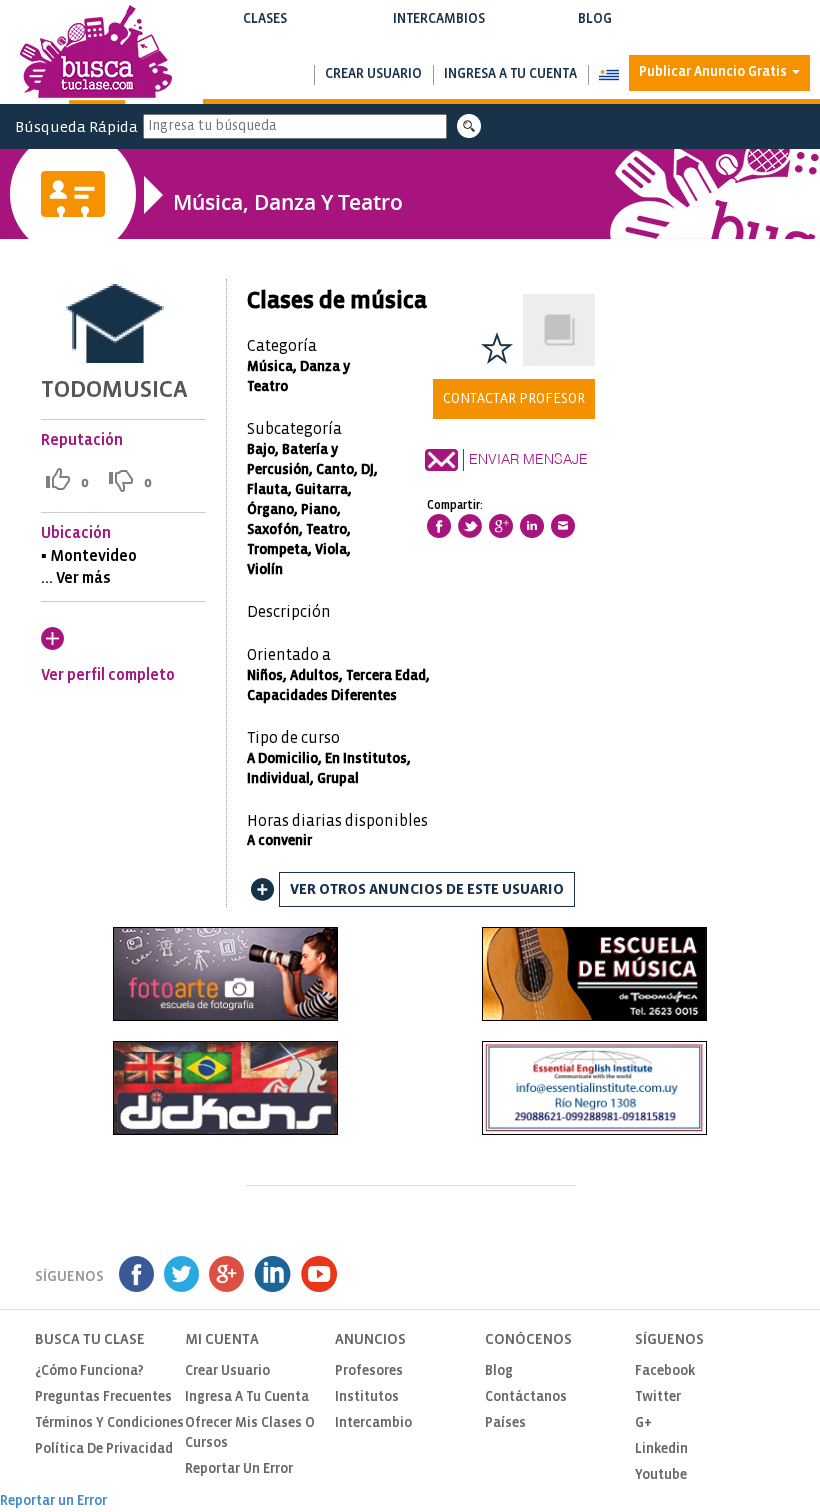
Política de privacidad (104, 1449)
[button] (608, 75)
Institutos (367, 1397)
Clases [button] (264, 29)
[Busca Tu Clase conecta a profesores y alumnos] (96, 54)
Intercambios (438, 29)
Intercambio (373, 1423)
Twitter (658, 1397)
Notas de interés (594, 39)
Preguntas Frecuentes (103, 1397)
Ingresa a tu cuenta (510, 74)
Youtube (661, 1475)
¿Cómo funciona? (89, 1371)
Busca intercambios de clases (438, 39)
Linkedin (661, 1449)
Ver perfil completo (108, 675)
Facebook (665, 1371)
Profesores (369, 1371)
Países (505, 1423)
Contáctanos (526, 1397)
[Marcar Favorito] (497, 348)
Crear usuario (373, 74)
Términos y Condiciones (109, 1423)
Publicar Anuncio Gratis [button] (714, 72)
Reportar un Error (239, 1469)
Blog (594, 29)
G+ (643, 1423)
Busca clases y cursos (264, 39)
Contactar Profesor (514, 399)
